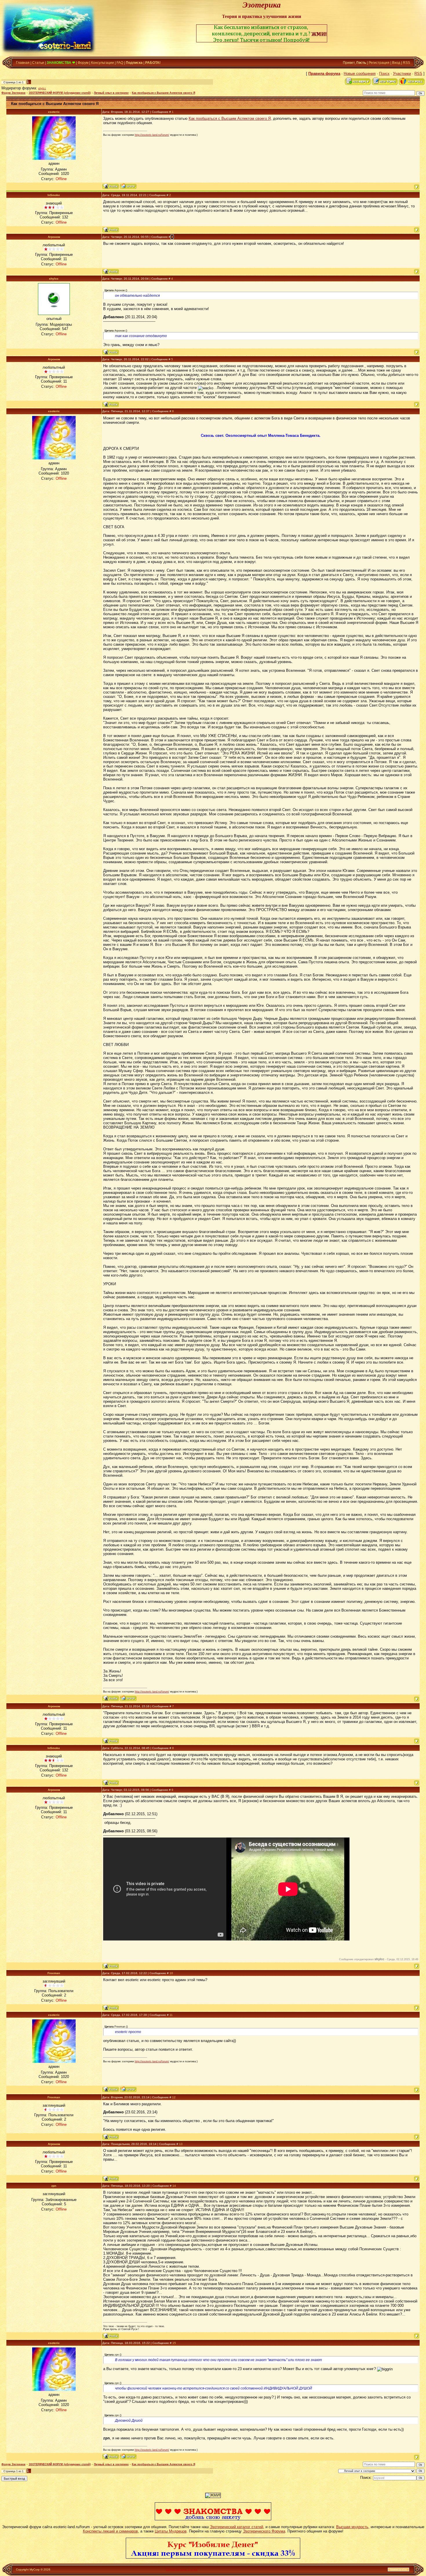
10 (171, 1973)
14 (174, 2186)
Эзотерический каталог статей (236, 2527)
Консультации (102, 63)
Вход (396, 63)
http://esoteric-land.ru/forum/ (152, 135)
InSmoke (54, 195)
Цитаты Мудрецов (171, 2531)
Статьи (38, 63)
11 (171, 2015)
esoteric (54, 112)
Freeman (54, 1973)
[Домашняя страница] (128, 186)
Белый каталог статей (182, 2569)
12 (174, 2097)
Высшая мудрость (352, 2527)
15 (174, 2343)
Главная (23, 63)
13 (181, 2144)
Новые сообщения (360, 74)
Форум (83, 63)
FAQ (120, 63)
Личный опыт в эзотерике (111, 93)
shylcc (42, 88)
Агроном (54, 237)
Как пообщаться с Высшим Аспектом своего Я (163, 93)
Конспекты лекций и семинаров (110, 2531)
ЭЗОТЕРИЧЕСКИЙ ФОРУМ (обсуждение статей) (60, 93)
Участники (402, 74)
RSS (406, 63)
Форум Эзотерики (13, 93)
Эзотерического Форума (264, 2531)
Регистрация (379, 63)
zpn (54, 2186)
